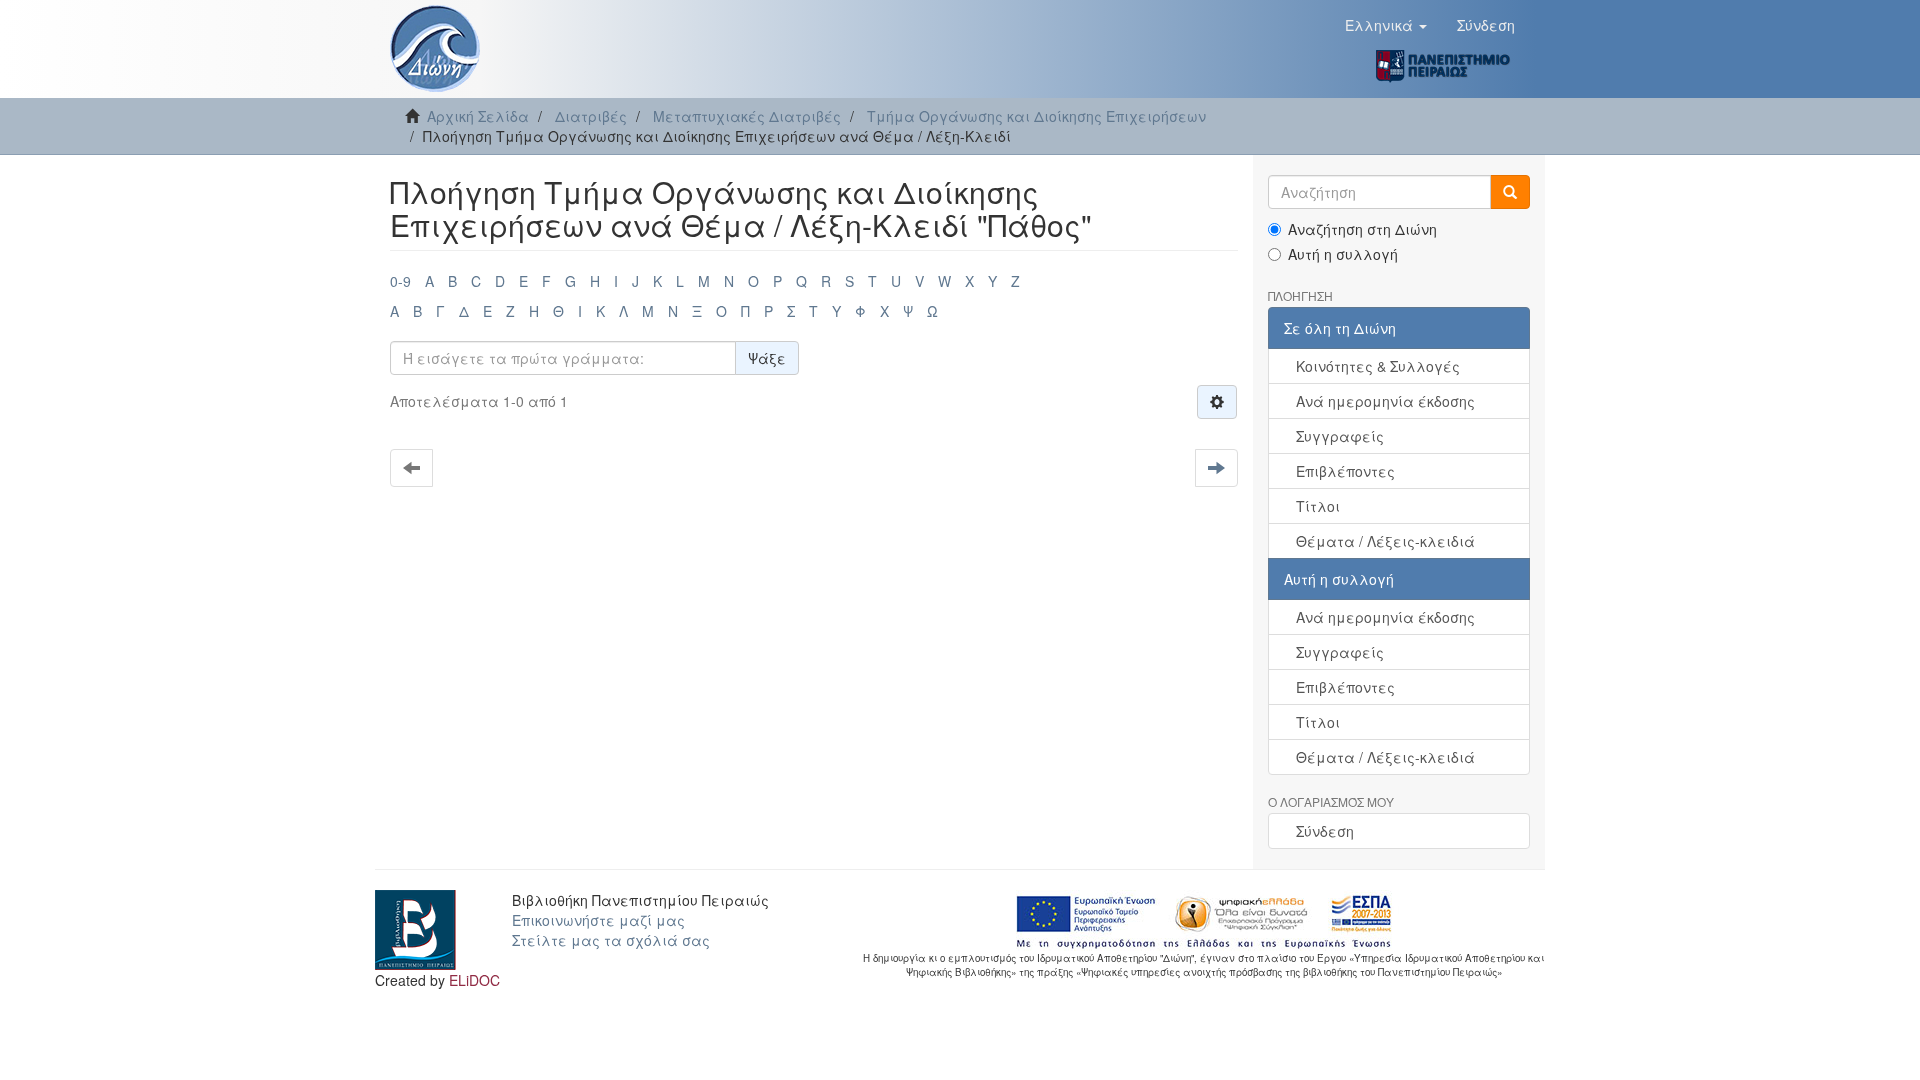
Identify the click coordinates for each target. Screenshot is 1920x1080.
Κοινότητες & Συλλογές (1378, 366)
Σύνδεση (1325, 831)
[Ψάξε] (1510, 192)
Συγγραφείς (1340, 436)
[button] (1386, 25)
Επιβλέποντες (1345, 471)
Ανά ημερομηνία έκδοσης (1385, 401)
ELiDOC (474, 980)
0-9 (400, 281)
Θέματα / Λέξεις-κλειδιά (1385, 541)
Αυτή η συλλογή (1343, 254)
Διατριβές (591, 116)
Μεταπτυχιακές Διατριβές (747, 116)
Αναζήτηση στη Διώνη (1362, 229)
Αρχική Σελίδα (478, 116)
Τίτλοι (1318, 506)
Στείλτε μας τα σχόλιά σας (611, 940)
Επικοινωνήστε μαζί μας (598, 920)
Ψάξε (767, 358)
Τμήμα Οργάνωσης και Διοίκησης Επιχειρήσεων (1036, 116)
